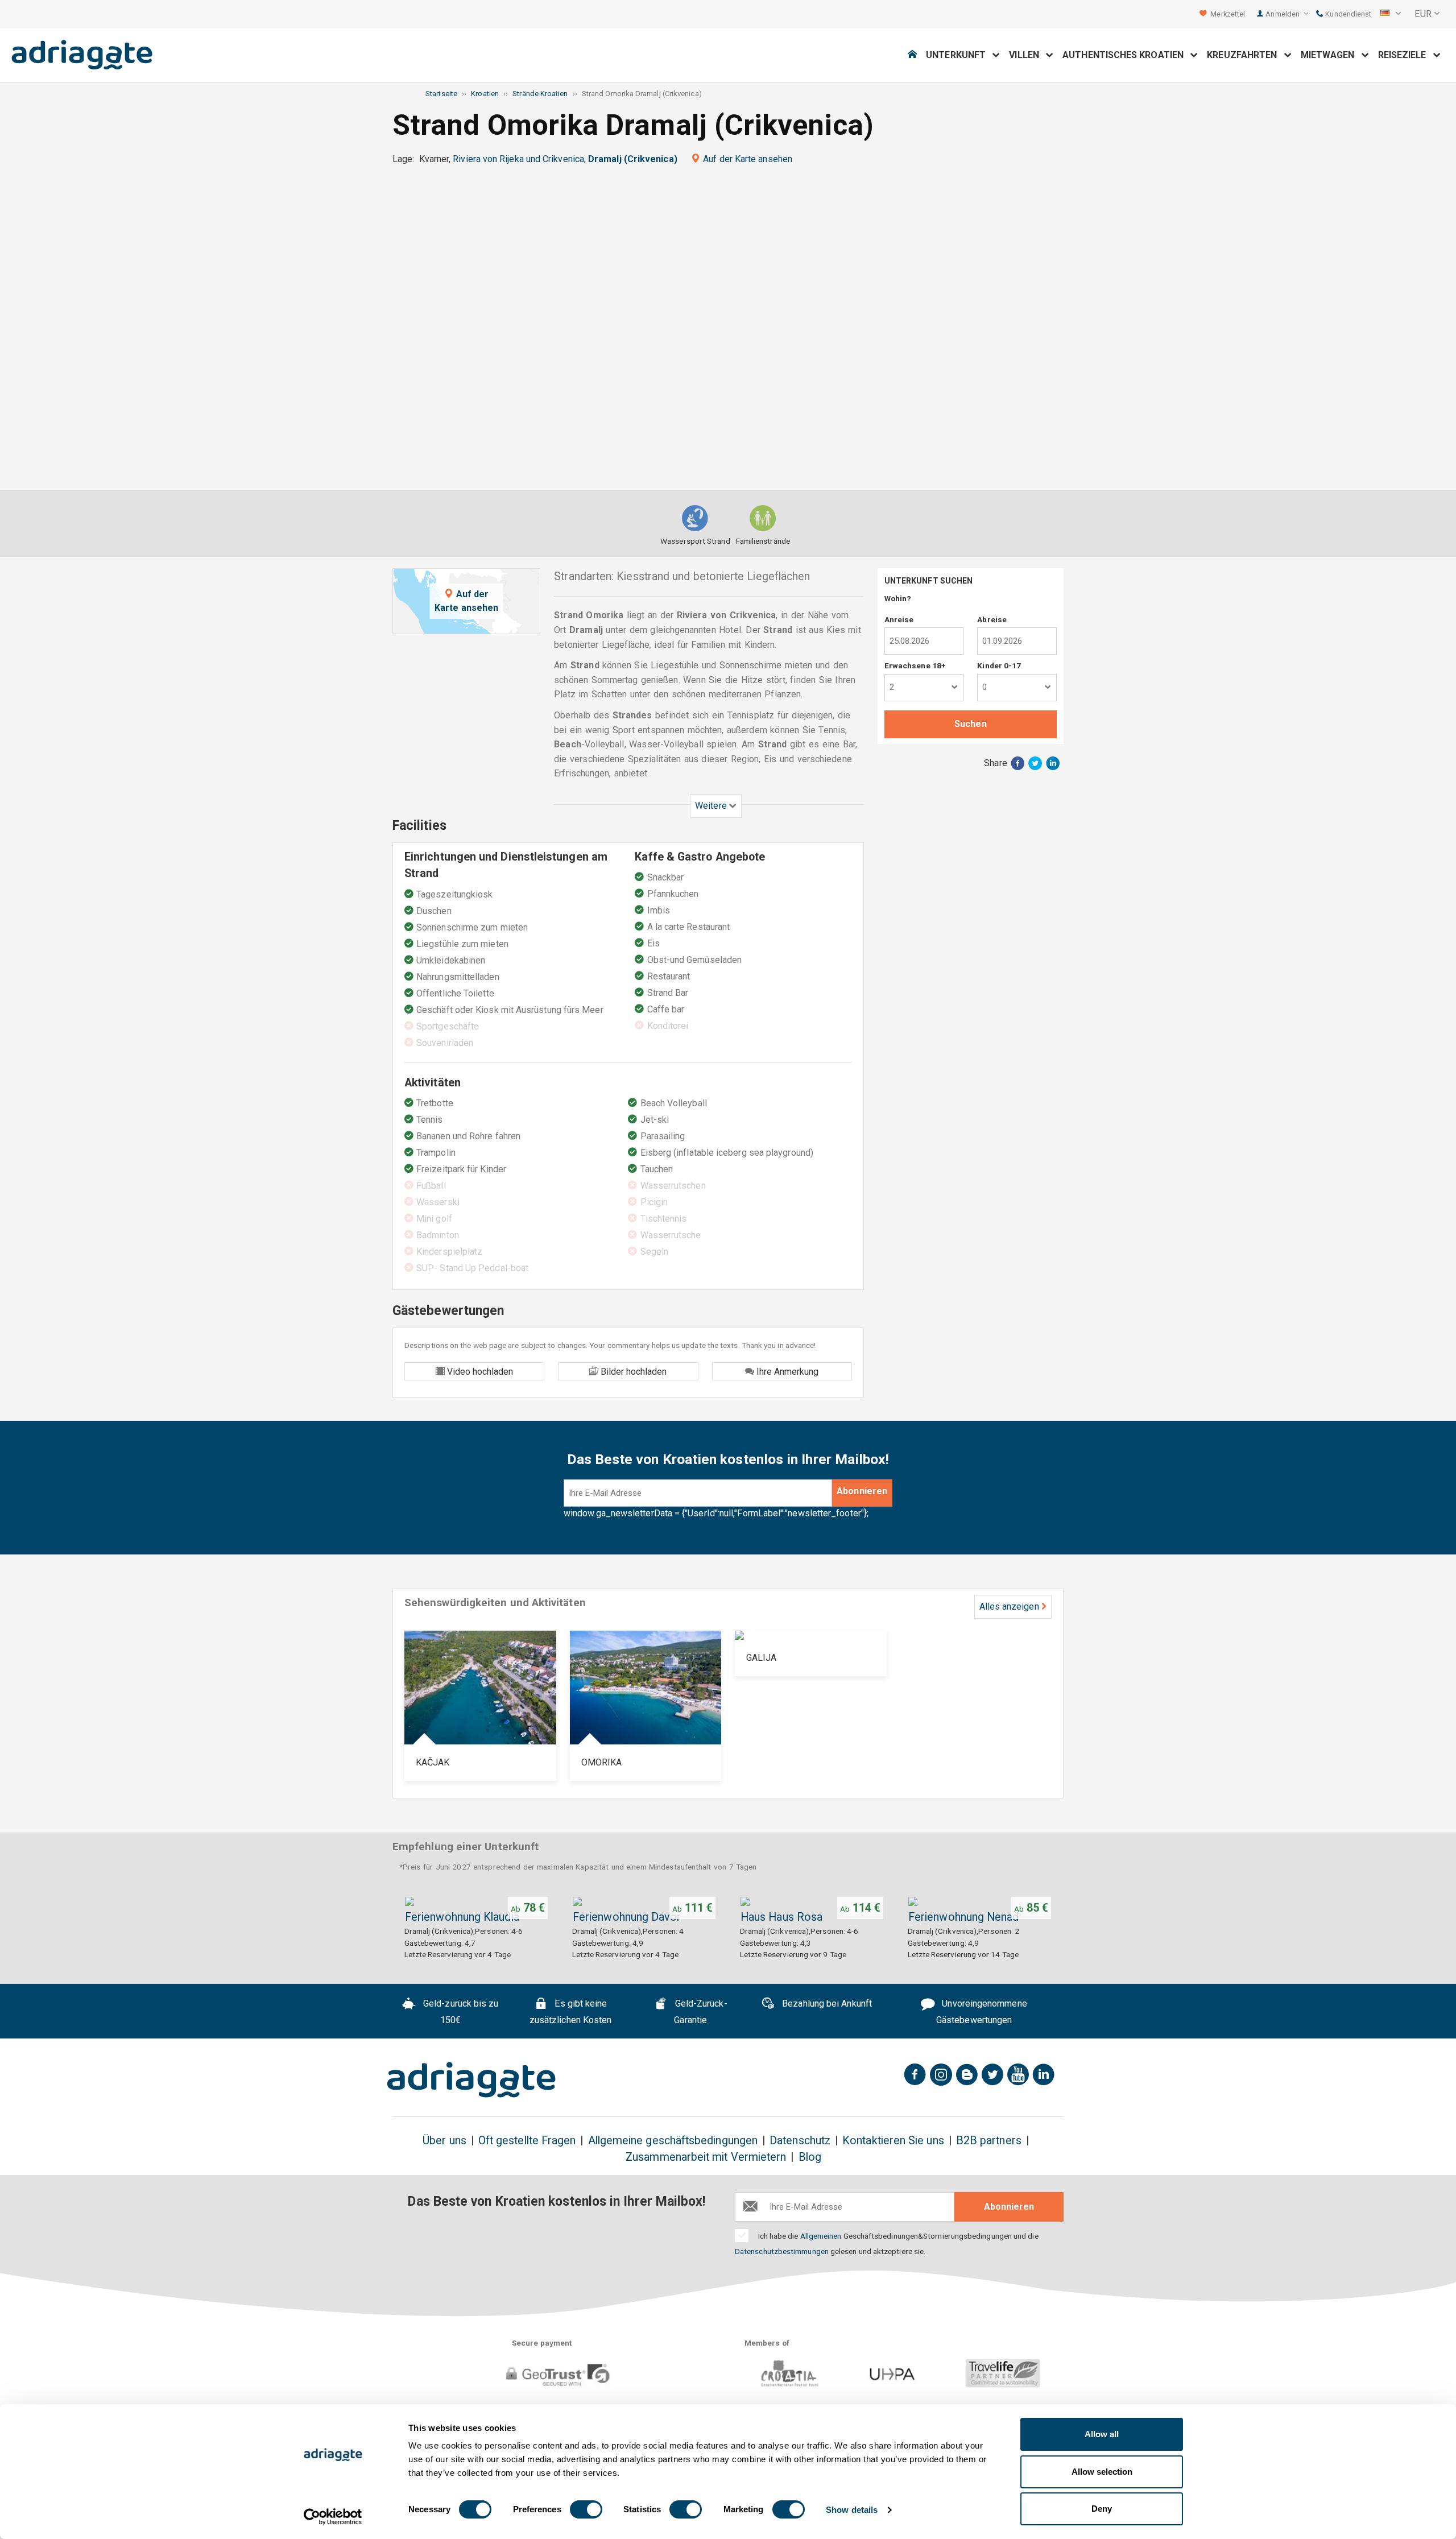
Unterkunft (959, 55)
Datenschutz (800, 2141)
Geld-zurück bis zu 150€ (460, 2012)
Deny (1102, 2509)
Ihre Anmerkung (786, 1372)
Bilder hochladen (632, 1372)
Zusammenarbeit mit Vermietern (706, 2157)
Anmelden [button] (1283, 14)
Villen (1027, 55)
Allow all (1102, 2434)
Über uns (444, 2141)
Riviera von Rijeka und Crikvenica (518, 159)
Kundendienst (1347, 14)
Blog (810, 2157)
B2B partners (989, 2141)
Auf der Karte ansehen (748, 159)
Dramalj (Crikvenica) (633, 159)
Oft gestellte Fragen (527, 2141)
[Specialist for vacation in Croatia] (471, 2080)
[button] (1391, 14)
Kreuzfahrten (1245, 55)
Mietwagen (1331, 55)
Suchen (970, 724)
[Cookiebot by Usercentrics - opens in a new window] (333, 2517)
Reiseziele (1406, 55)
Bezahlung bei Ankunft (826, 2004)
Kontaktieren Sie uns (893, 2141)
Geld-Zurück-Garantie (700, 2012)
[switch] (586, 2509)
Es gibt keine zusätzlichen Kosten (571, 2012)
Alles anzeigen (1009, 1606)
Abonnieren (862, 1491)
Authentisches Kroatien (1126, 55)
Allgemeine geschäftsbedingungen (673, 2141)
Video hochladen (479, 1372)
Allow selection (1102, 2472)
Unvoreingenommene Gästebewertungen (982, 2012)
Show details (852, 2510)
